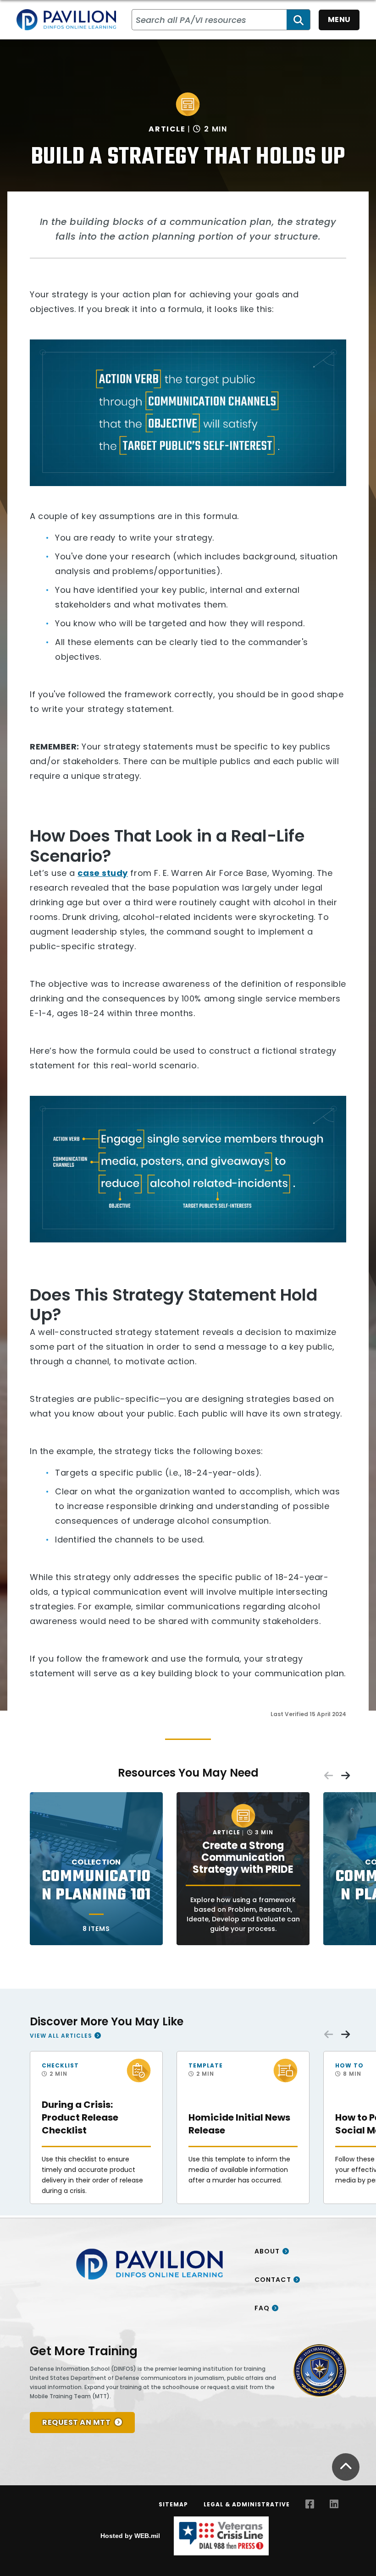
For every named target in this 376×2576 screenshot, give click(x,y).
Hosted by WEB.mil (130, 2536)
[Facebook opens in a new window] (310, 2504)
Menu (339, 19)
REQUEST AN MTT (76, 2422)
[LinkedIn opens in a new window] (334, 2504)
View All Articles (61, 2036)
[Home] (66, 20)
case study (102, 873)
